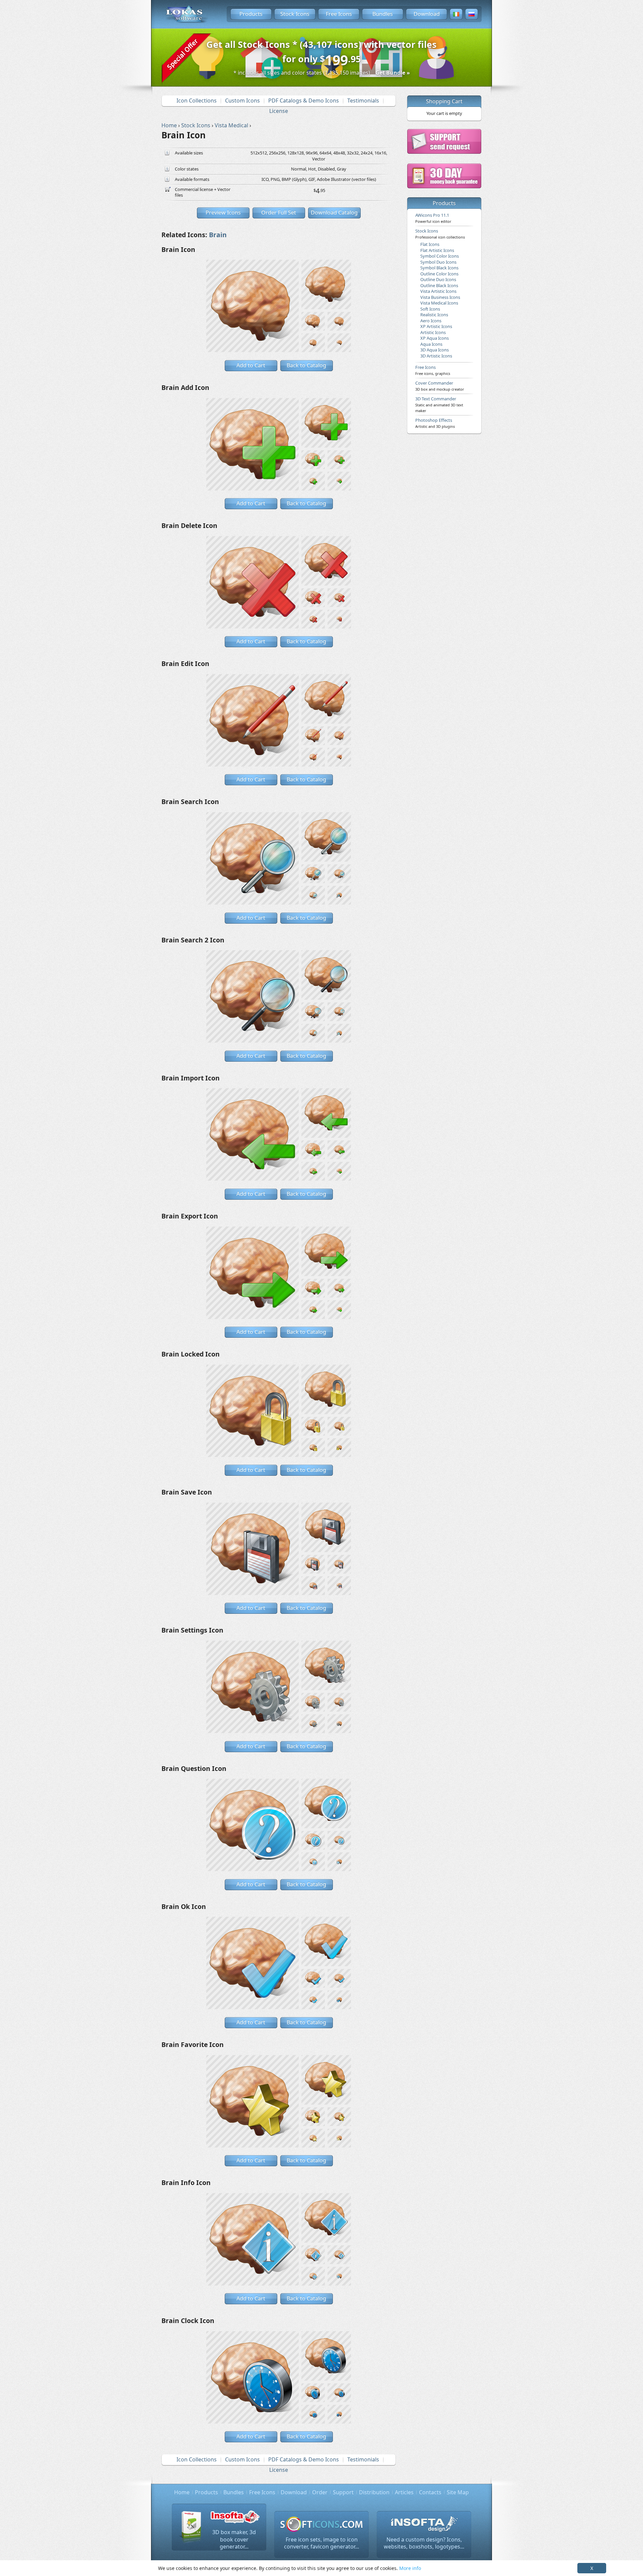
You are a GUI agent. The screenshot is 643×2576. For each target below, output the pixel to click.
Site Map (458, 2492)
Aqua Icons (431, 344)
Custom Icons (242, 101)
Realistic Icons (434, 315)
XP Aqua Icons (435, 338)
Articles (404, 2492)
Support (343, 2492)
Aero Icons (431, 321)
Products (251, 14)
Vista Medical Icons (439, 303)
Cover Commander (440, 386)
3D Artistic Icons (436, 356)
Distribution (374, 2492)
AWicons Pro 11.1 (433, 218)
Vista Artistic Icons (438, 291)
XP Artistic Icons (436, 326)
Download (427, 14)
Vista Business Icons (440, 297)
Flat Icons (430, 244)
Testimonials (363, 101)
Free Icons (339, 14)
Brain (218, 235)
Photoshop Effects (435, 423)
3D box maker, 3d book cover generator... (234, 2539)
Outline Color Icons (439, 274)
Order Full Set (279, 212)
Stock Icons (295, 14)
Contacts (430, 2492)
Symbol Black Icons (439, 268)
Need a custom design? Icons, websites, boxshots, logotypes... (424, 2543)
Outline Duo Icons (438, 279)
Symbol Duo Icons (438, 262)
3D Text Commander (439, 404)
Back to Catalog (306, 365)
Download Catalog (334, 212)
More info (410, 2568)
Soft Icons (430, 309)
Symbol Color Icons (440, 256)
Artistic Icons (433, 332)
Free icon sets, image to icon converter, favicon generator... (321, 2543)
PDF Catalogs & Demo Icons (304, 101)
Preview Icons (223, 212)
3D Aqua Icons (435, 350)
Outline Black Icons (439, 285)
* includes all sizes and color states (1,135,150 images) (322, 73)
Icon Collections (197, 101)
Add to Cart (251, 365)
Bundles (383, 14)
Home (182, 2492)
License (279, 111)
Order (320, 2492)
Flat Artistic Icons (437, 250)
